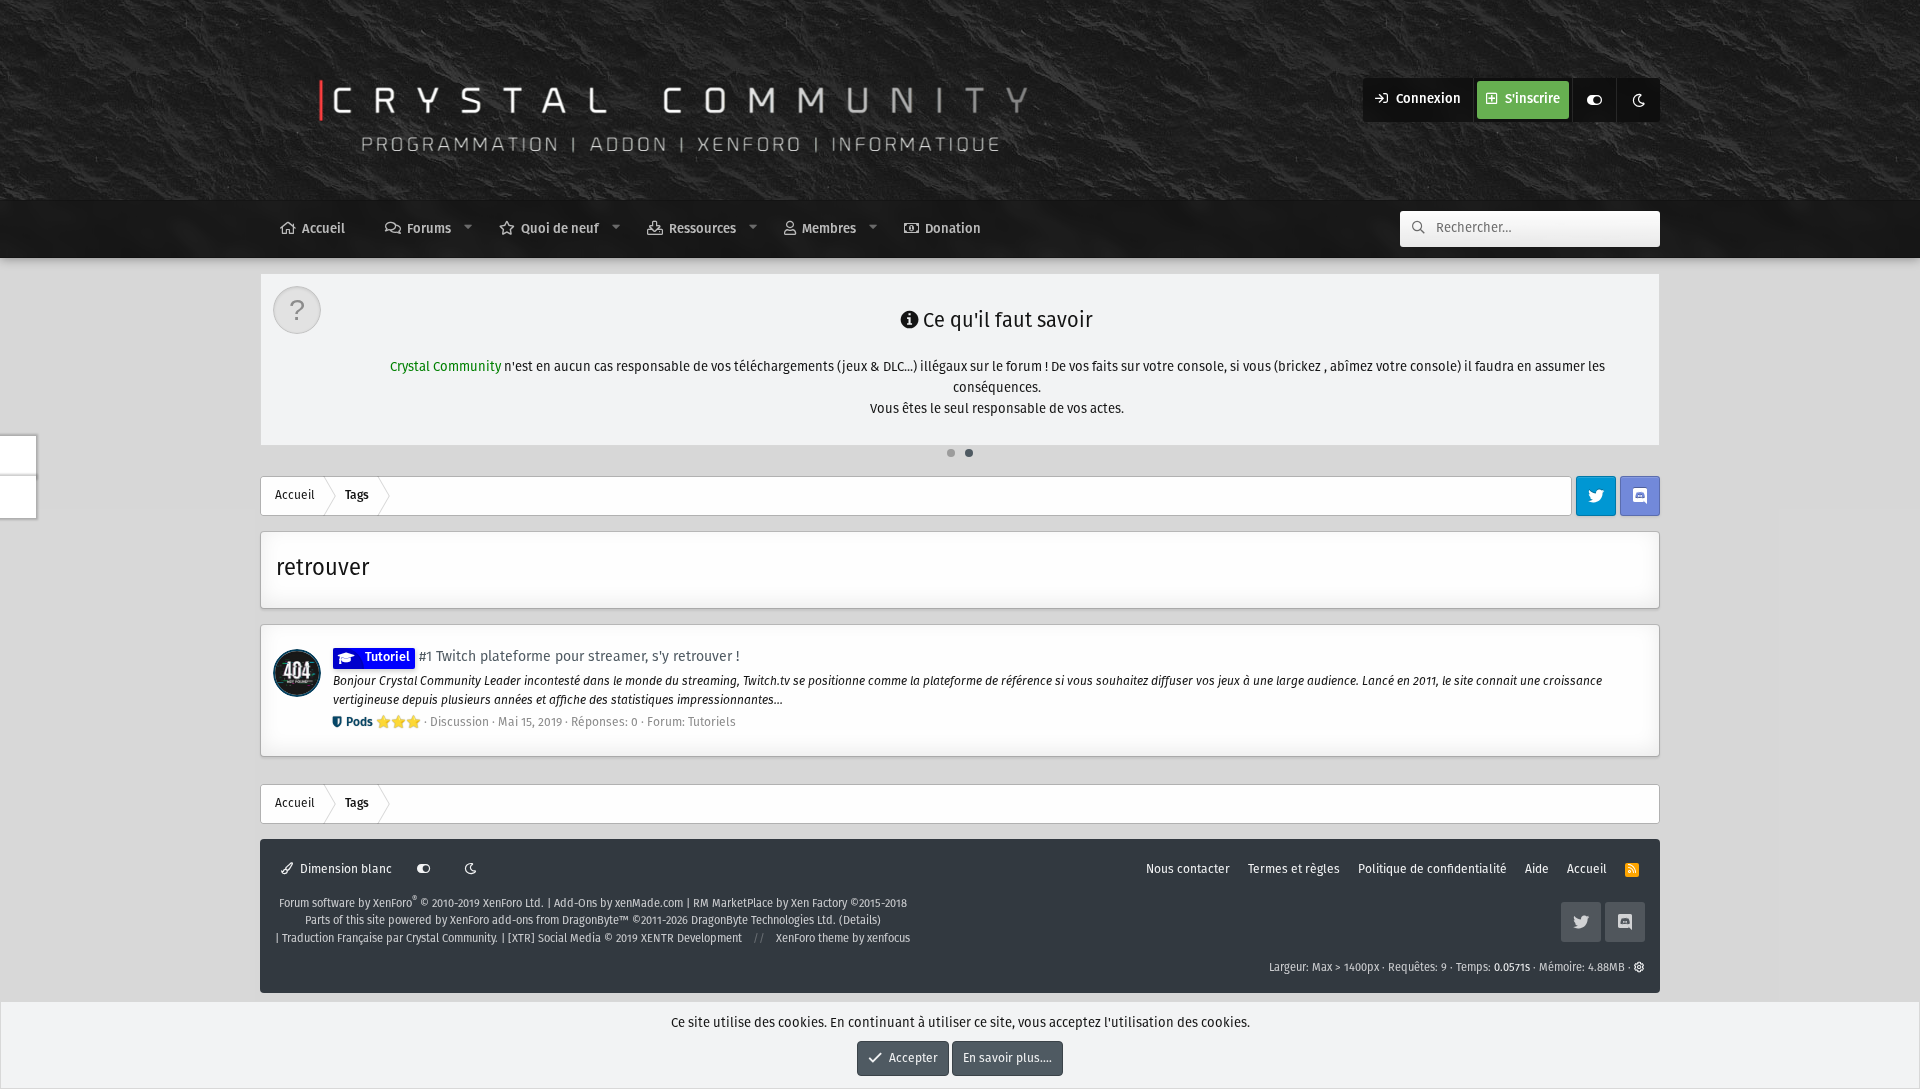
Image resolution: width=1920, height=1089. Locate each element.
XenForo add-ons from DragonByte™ (539, 921)
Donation (953, 229)
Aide (1537, 869)
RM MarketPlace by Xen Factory (800, 904)
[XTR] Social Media (625, 939)
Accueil (323, 229)
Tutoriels (712, 722)
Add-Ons (575, 904)
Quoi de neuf (560, 229)
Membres (829, 229)
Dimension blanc (344, 869)
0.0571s (1512, 968)
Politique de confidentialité (1432, 869)
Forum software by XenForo (411, 904)
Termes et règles (1294, 869)
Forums (429, 229)
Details (860, 921)
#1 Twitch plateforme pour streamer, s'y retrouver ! (552, 657)
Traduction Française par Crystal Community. (390, 939)
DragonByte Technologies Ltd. (763, 921)
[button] (468, 228)
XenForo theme (812, 939)
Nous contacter (1188, 869)
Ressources (702, 229)
